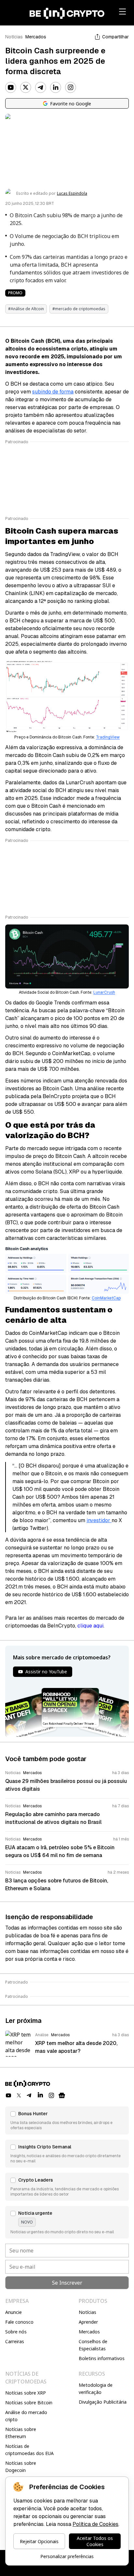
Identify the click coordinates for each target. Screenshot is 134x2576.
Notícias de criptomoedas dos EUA (29, 2450)
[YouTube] (11, 87)
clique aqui (90, 1626)
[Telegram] (41, 87)
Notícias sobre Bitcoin (29, 2403)
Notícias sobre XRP (26, 2393)
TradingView (108, 737)
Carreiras (15, 2341)
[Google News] (62, 2095)
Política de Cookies (95, 2524)
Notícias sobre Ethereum (21, 2433)
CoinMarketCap (106, 1298)
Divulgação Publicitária (103, 2402)
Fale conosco (19, 2322)
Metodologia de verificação (96, 2389)
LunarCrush (104, 992)
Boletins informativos (102, 2358)
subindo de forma (53, 392)
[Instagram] (71, 87)
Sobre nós (16, 2332)
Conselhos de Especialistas (93, 2345)
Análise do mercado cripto (26, 2416)
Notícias (14, 37)
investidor (99, 1520)
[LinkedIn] (56, 87)
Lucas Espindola (72, 193)
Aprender (88, 2322)
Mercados (36, 37)
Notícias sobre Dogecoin (21, 2467)
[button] (67, 2120)
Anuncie (13, 2312)
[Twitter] (26, 87)
